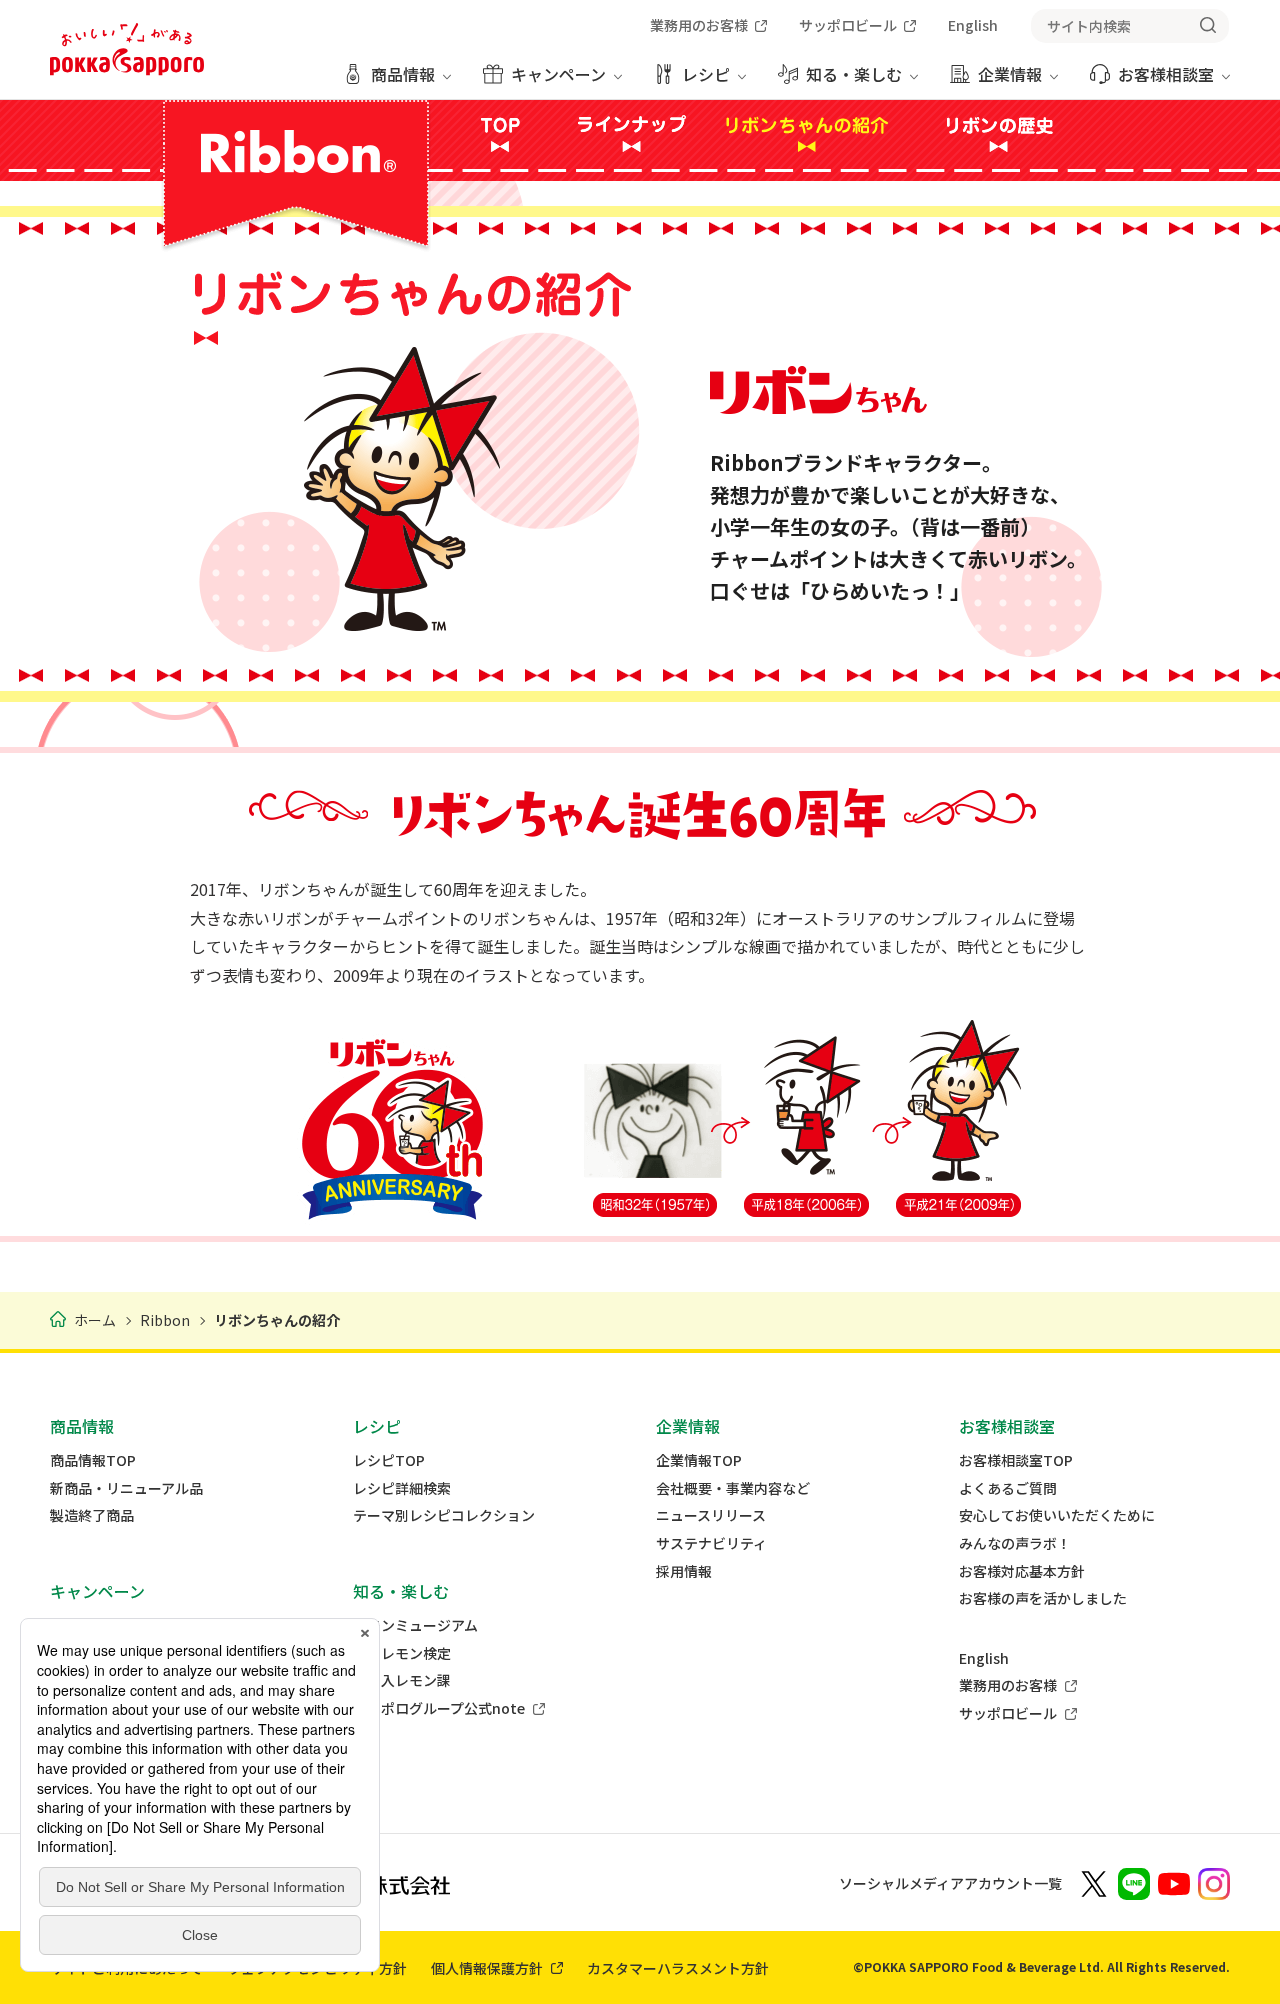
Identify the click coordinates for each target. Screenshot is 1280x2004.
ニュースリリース (711, 1515)
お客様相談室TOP (1016, 1460)
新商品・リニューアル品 (126, 1488)
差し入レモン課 (402, 1680)
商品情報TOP (93, 1460)
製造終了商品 (92, 1515)
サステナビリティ (711, 1543)
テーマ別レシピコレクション (444, 1515)
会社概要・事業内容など (733, 1488)
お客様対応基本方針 (1022, 1571)
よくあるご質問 (1008, 1488)
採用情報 (684, 1571)
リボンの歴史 (999, 134)
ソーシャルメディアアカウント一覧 (950, 1883)
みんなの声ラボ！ (1015, 1543)
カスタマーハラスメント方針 (678, 1968)
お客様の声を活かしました (1043, 1598)
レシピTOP (389, 1460)
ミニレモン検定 (402, 1653)
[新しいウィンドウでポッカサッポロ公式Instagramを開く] (1214, 1882)
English (984, 1658)
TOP (500, 134)
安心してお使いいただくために (1057, 1515)
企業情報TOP (699, 1460)
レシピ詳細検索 (402, 1488)
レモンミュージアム (415, 1625)
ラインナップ (627, 134)
